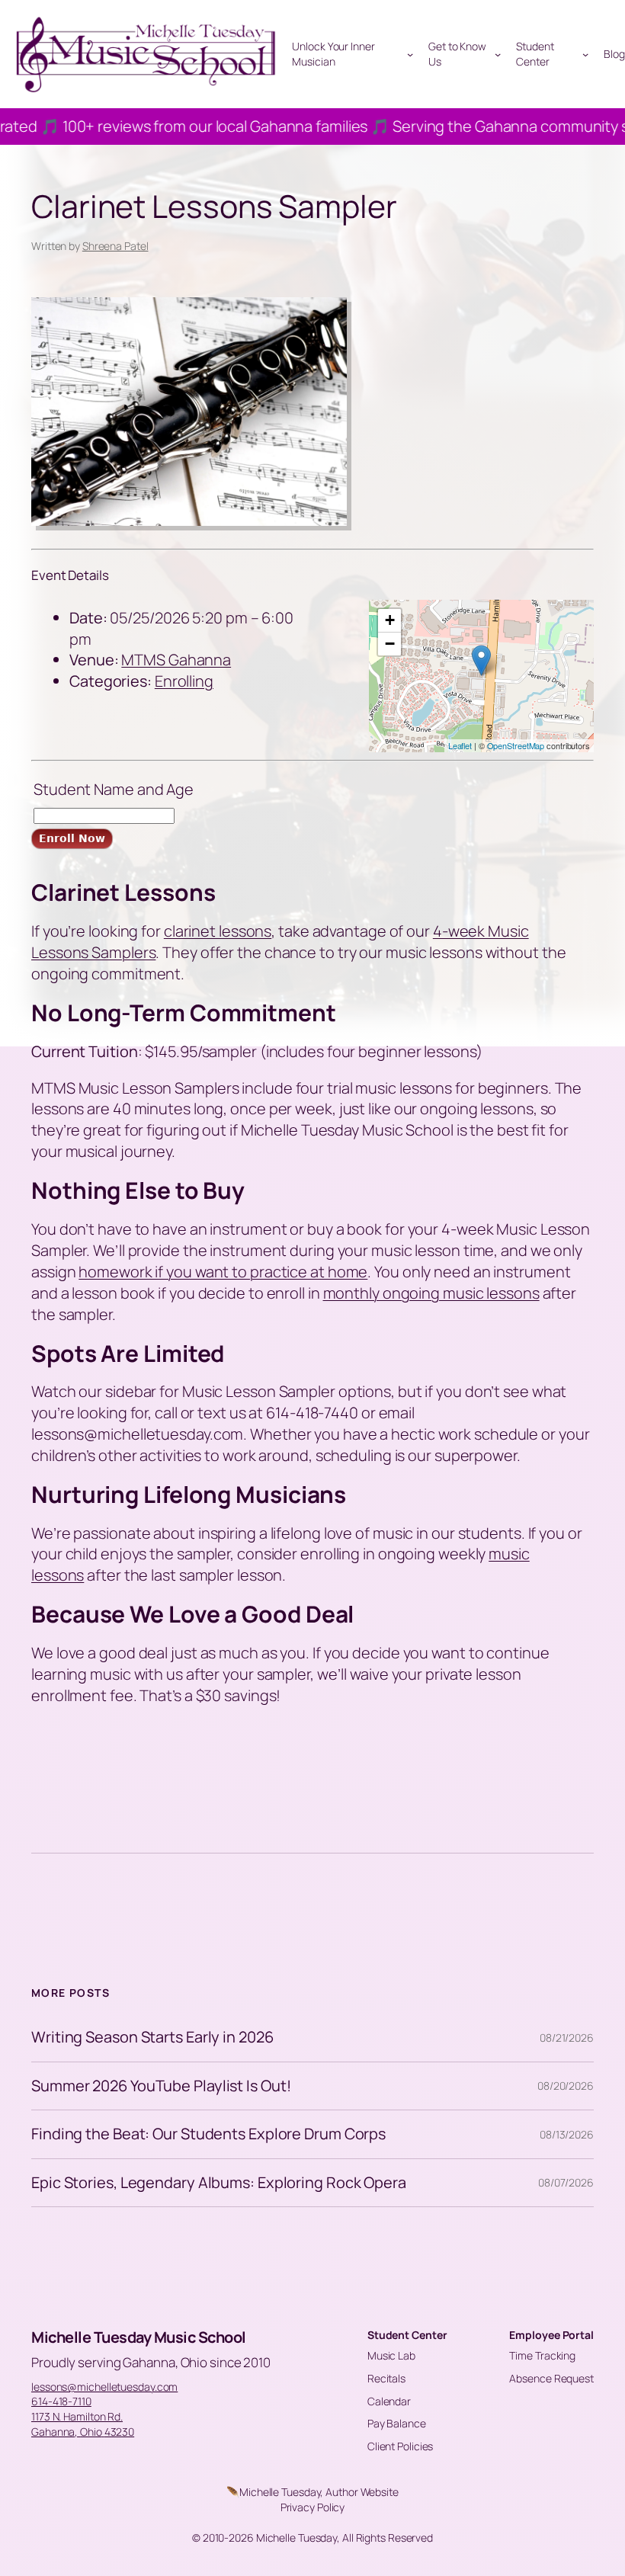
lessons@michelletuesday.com (104, 2387)
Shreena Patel (115, 246)
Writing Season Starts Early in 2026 (152, 2037)
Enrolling (184, 681)
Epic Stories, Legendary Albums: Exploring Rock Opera (219, 2183)
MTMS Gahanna (176, 660)
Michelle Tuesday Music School (139, 2337)
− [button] (390, 644)
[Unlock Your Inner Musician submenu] (410, 54)
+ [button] (390, 620)
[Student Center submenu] (585, 54)
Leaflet (460, 745)
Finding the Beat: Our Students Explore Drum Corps (208, 2134)
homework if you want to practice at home (223, 1272)
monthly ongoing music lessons (431, 1293)
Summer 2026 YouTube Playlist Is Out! (161, 2086)
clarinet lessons (218, 931)
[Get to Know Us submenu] (498, 54)
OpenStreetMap (516, 745)
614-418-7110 (61, 2401)
